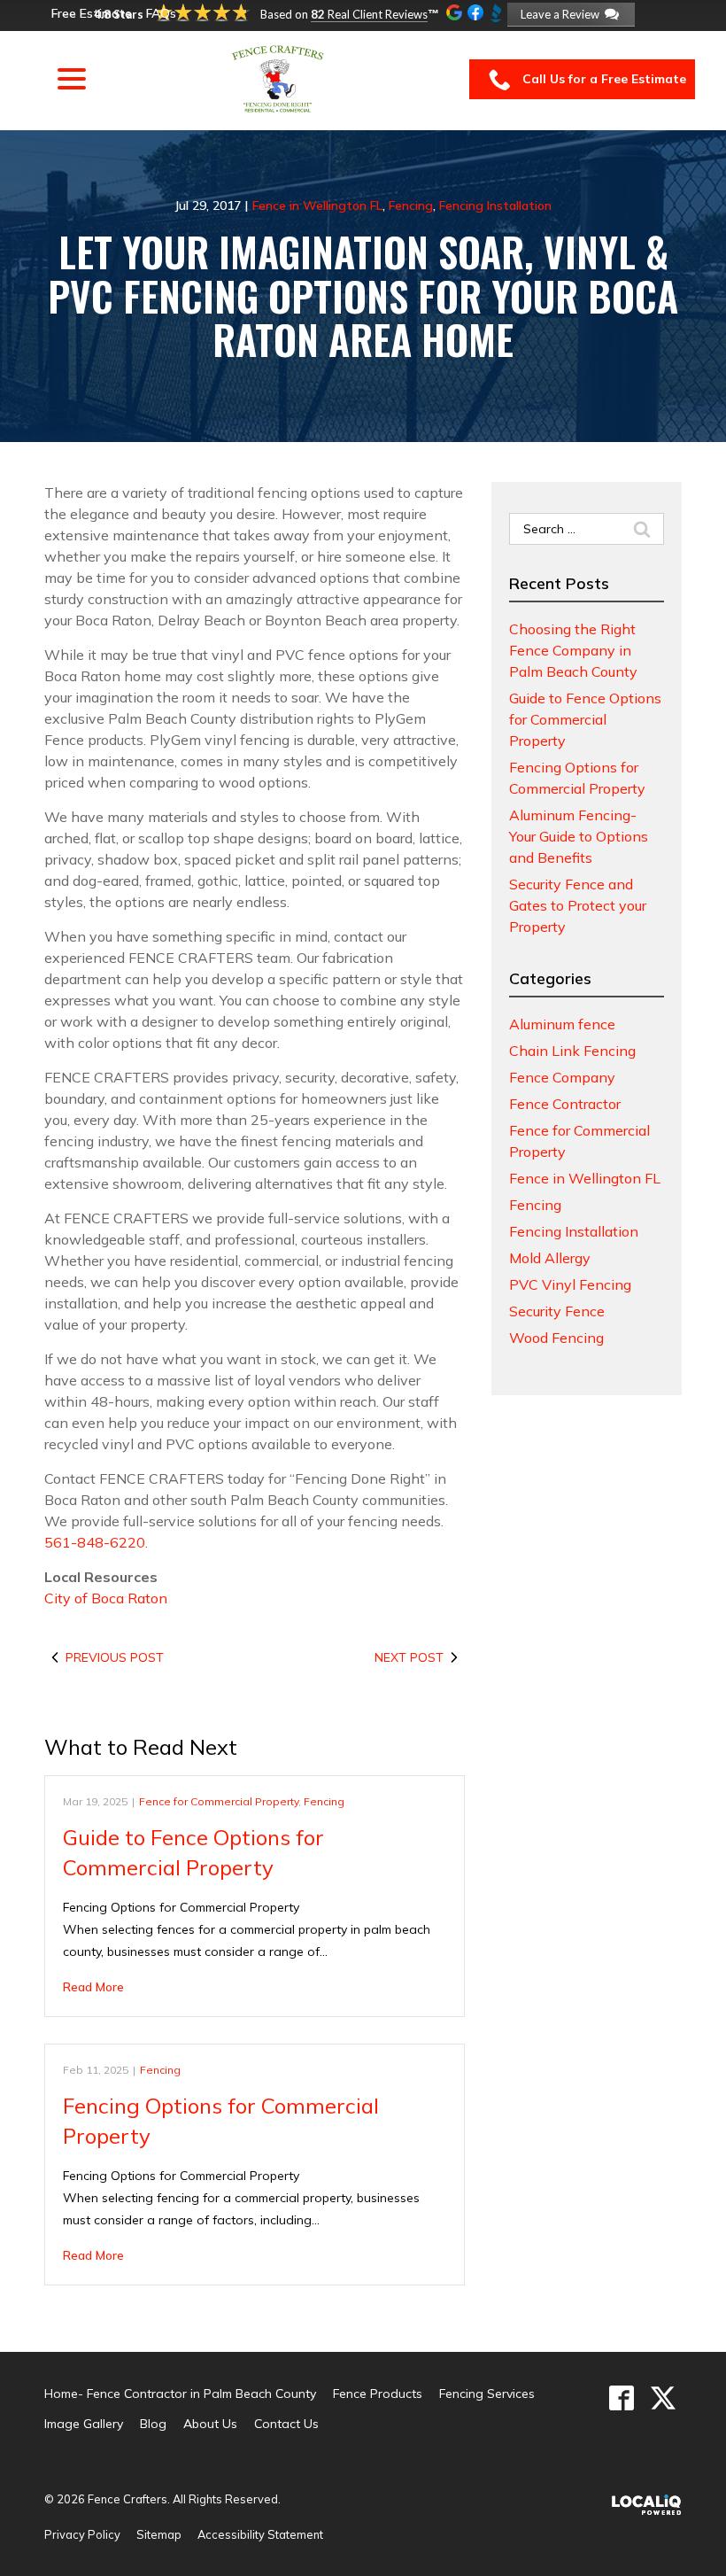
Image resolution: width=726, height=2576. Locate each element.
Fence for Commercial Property (219, 1801)
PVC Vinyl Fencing (570, 1284)
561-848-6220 (95, 1542)
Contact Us (286, 2424)
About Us (210, 2424)
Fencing (411, 206)
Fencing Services (487, 2394)
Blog (153, 2424)
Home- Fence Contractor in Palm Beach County (180, 2394)
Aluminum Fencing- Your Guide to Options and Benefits (579, 836)
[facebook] (621, 2398)
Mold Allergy (550, 1258)
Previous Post (115, 1657)
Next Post (409, 1657)
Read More (93, 1987)
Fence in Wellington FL (317, 206)
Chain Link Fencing (572, 1051)
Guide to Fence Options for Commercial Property (585, 719)
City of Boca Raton (106, 1598)
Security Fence (557, 1311)
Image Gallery (84, 2424)
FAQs (161, 13)
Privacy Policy (82, 2534)
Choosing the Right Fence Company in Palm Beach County (573, 650)
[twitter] (663, 2398)
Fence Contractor (565, 1104)
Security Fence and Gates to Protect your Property (578, 905)
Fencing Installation (495, 206)
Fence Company (562, 1077)
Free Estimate (92, 13)
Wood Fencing (556, 1338)
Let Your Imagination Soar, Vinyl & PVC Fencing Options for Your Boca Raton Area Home (363, 295)
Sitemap (159, 2534)
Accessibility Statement (260, 2534)
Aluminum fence (562, 1024)
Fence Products (378, 2394)
